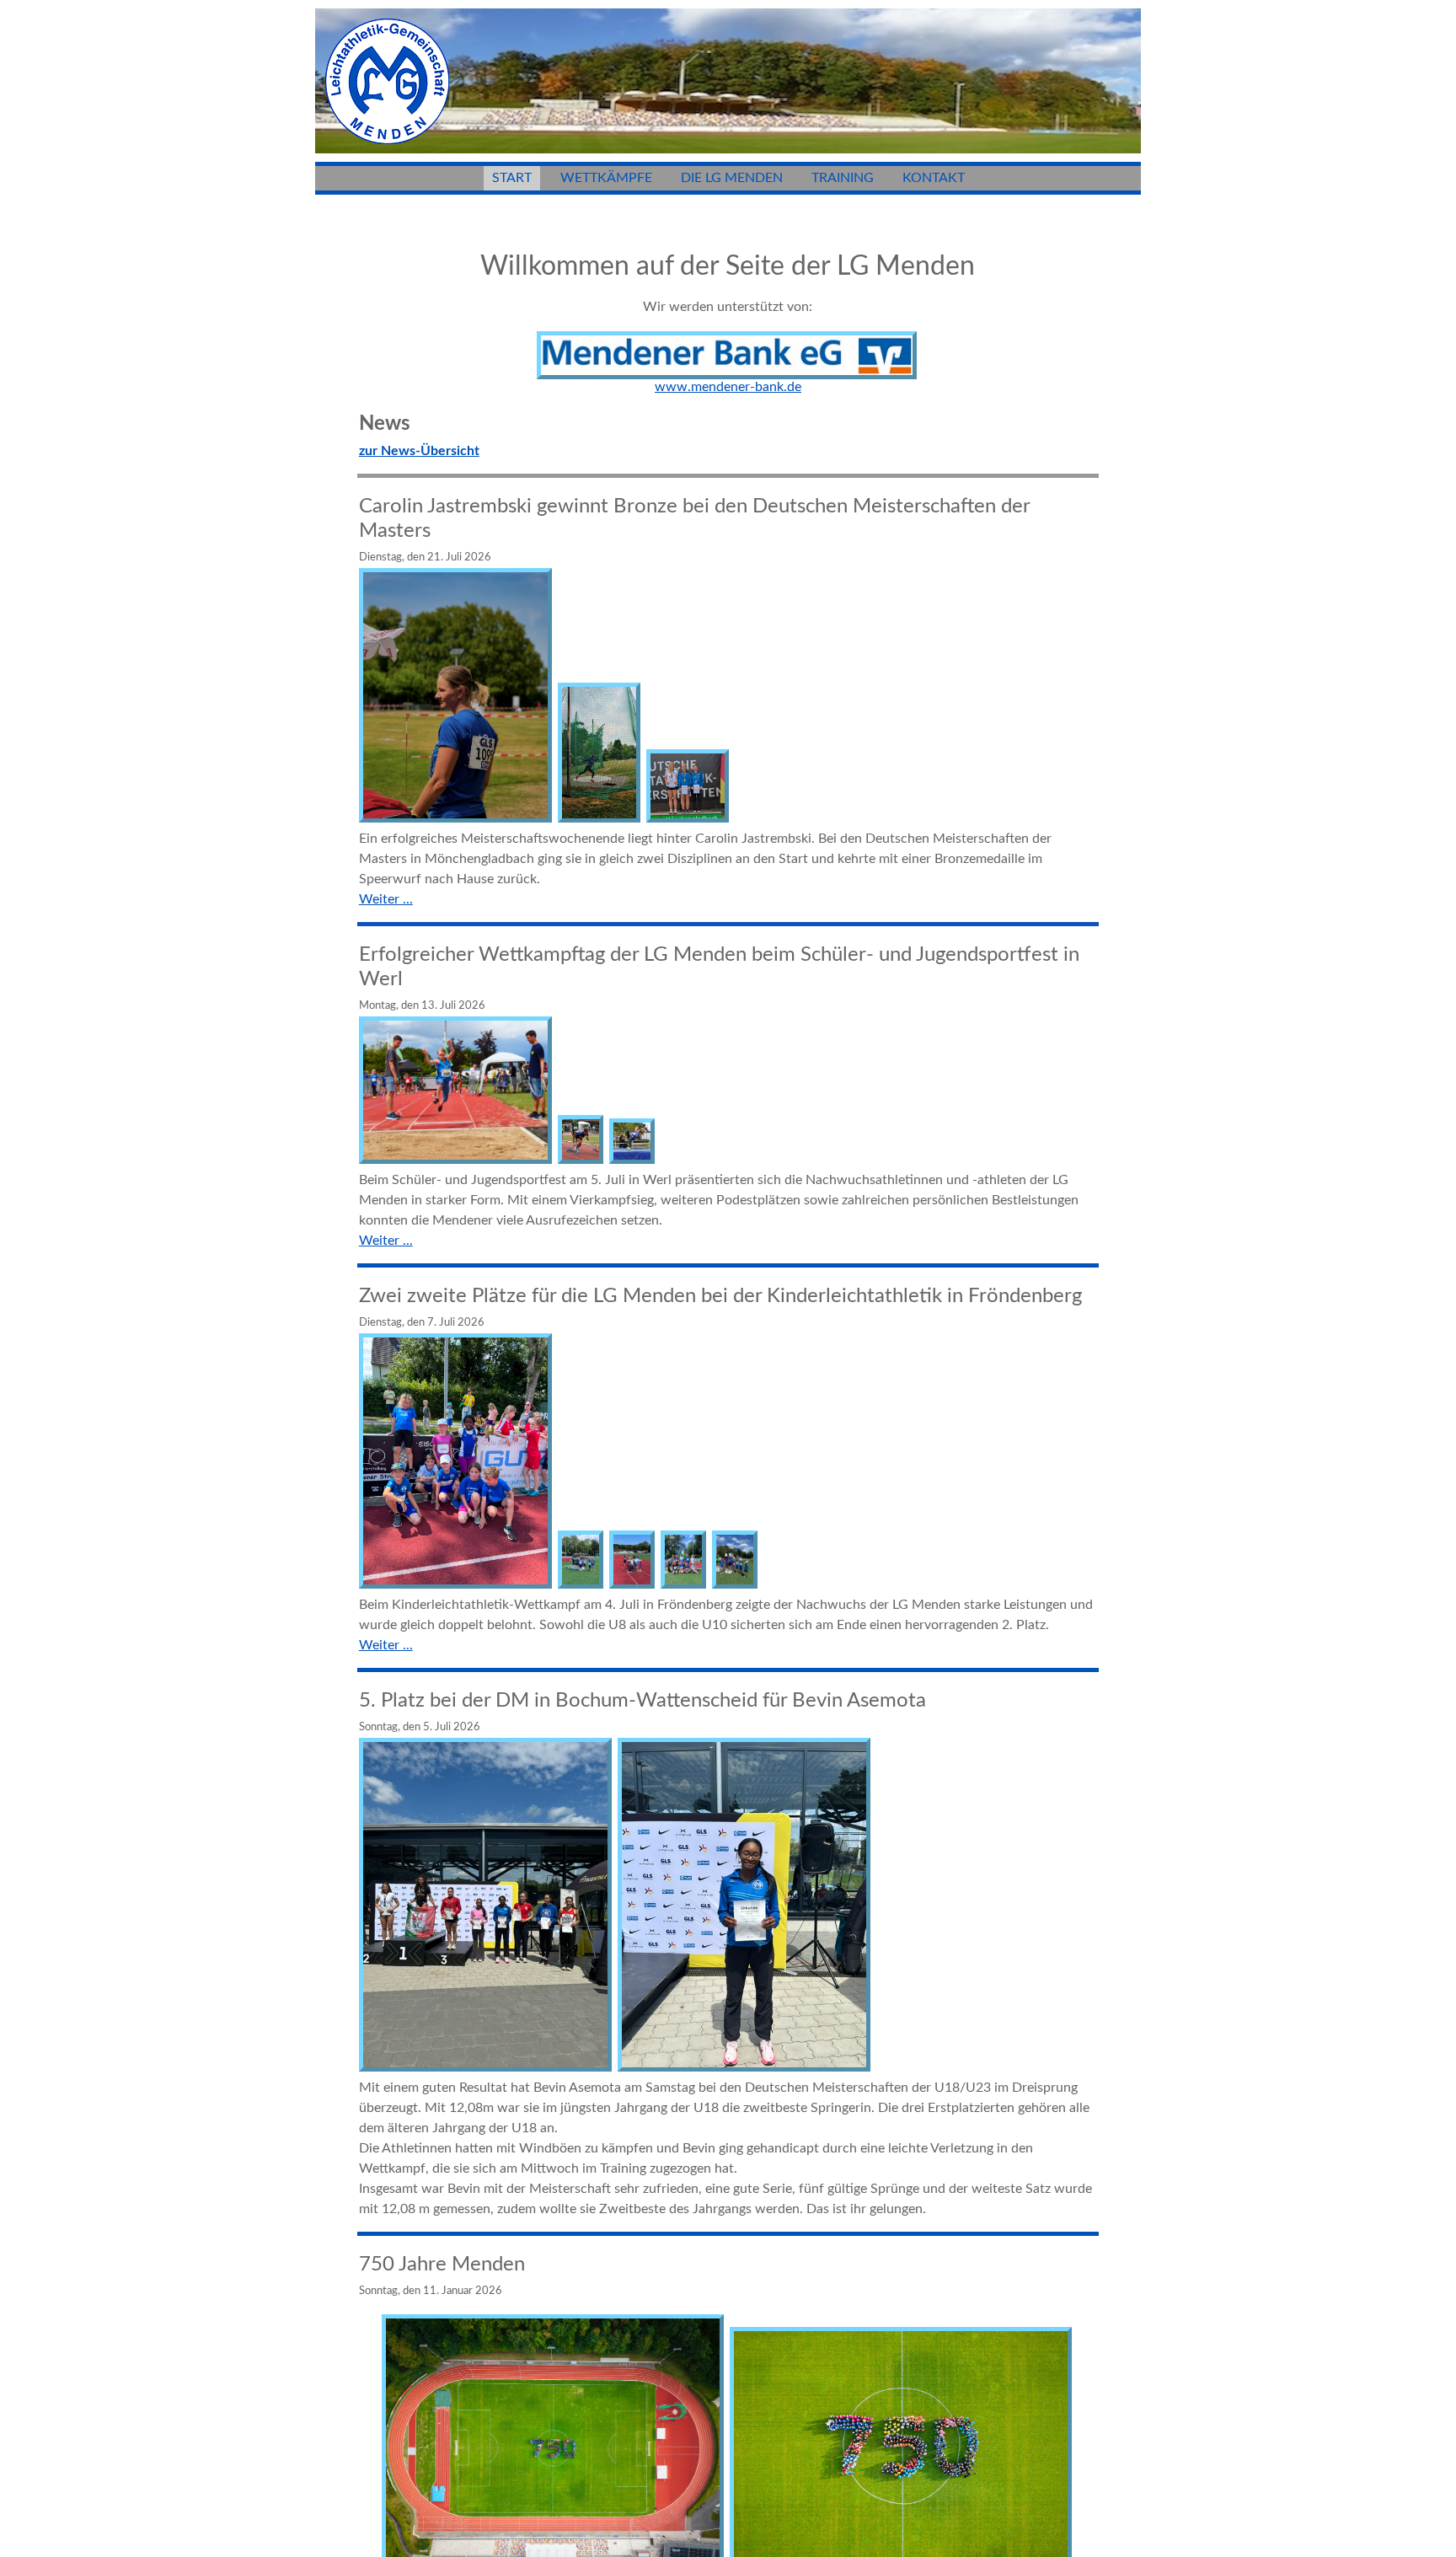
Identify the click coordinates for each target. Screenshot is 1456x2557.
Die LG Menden (732, 178)
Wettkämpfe (606, 178)
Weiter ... (386, 899)
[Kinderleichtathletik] (457, 1584)
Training (843, 178)
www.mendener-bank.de (728, 387)
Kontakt (934, 178)
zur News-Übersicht (419, 451)
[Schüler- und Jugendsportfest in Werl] (457, 1160)
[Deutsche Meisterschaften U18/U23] (487, 2067)
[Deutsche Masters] (457, 818)
